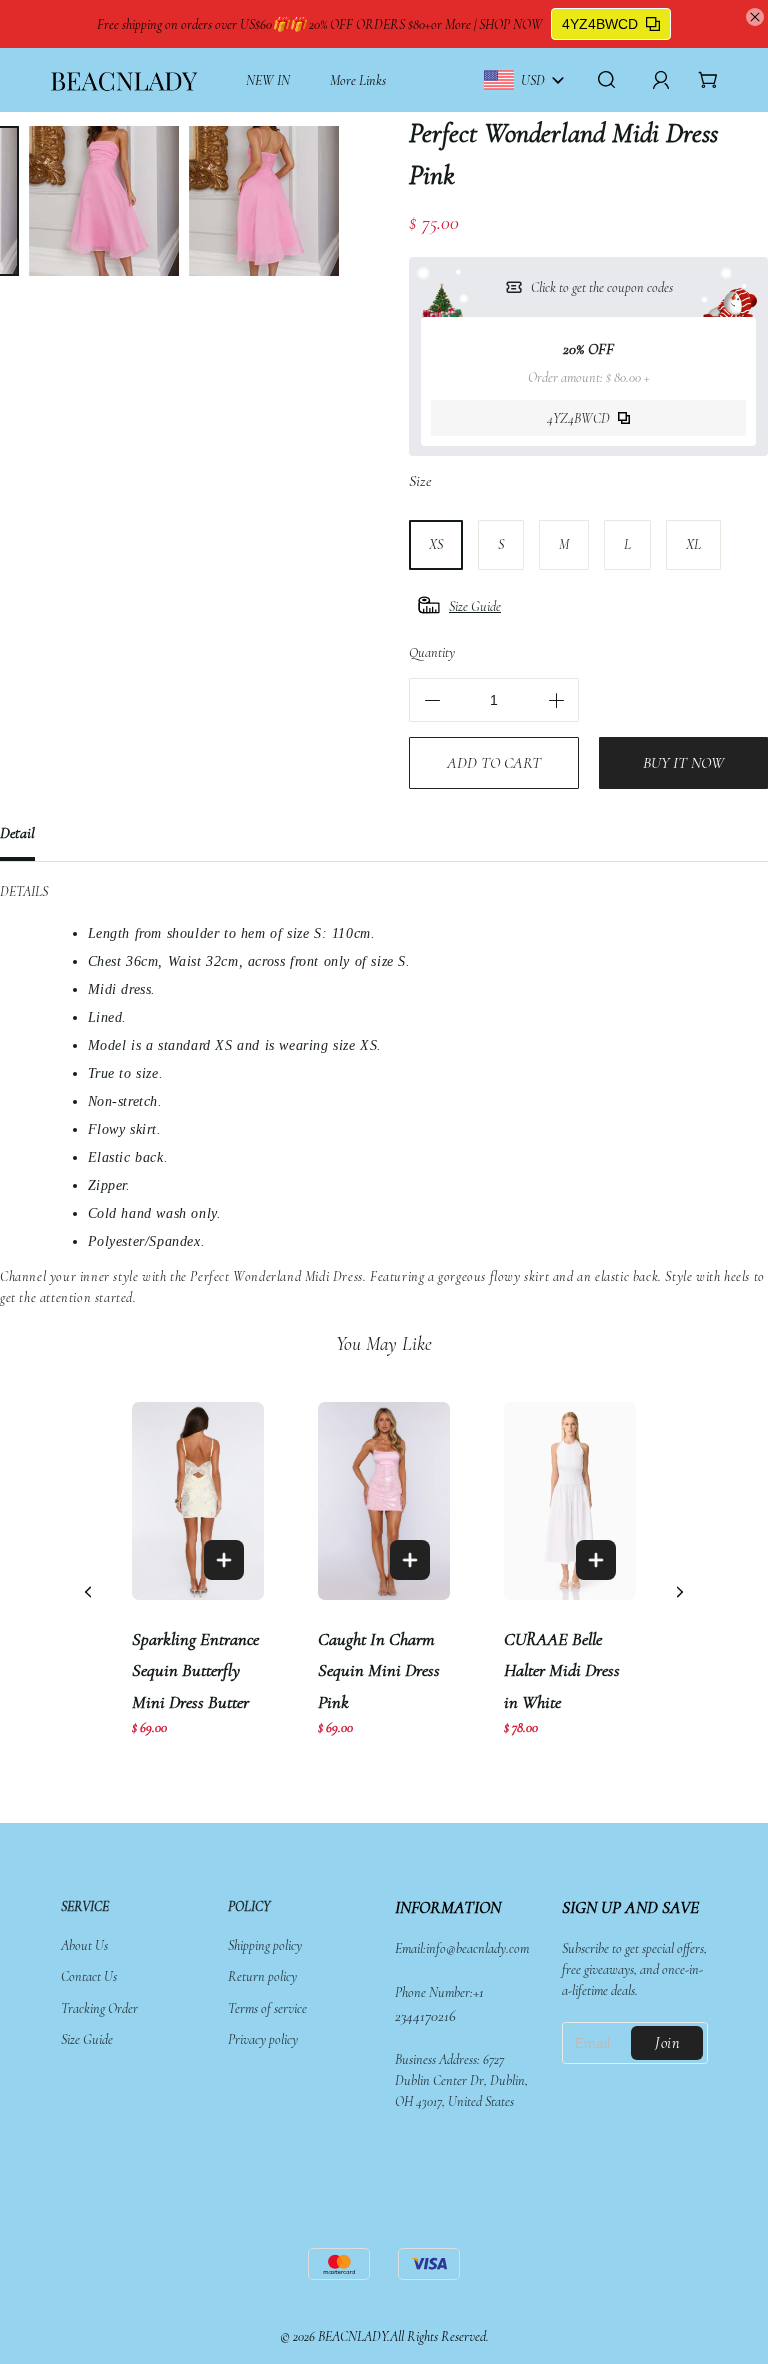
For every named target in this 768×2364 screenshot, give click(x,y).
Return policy (262, 1976)
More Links (358, 80)
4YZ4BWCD (600, 24)
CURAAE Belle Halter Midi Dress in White (562, 1670)
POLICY (249, 1906)
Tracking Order (99, 2008)
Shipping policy (265, 1945)
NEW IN (268, 80)
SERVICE (85, 1906)
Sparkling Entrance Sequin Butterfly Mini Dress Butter (195, 1670)
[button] (680, 1592)
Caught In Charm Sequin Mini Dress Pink (379, 1670)
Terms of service (267, 2008)
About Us (84, 1945)
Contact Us (89, 1976)
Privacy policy (263, 2039)
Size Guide (87, 2039)
